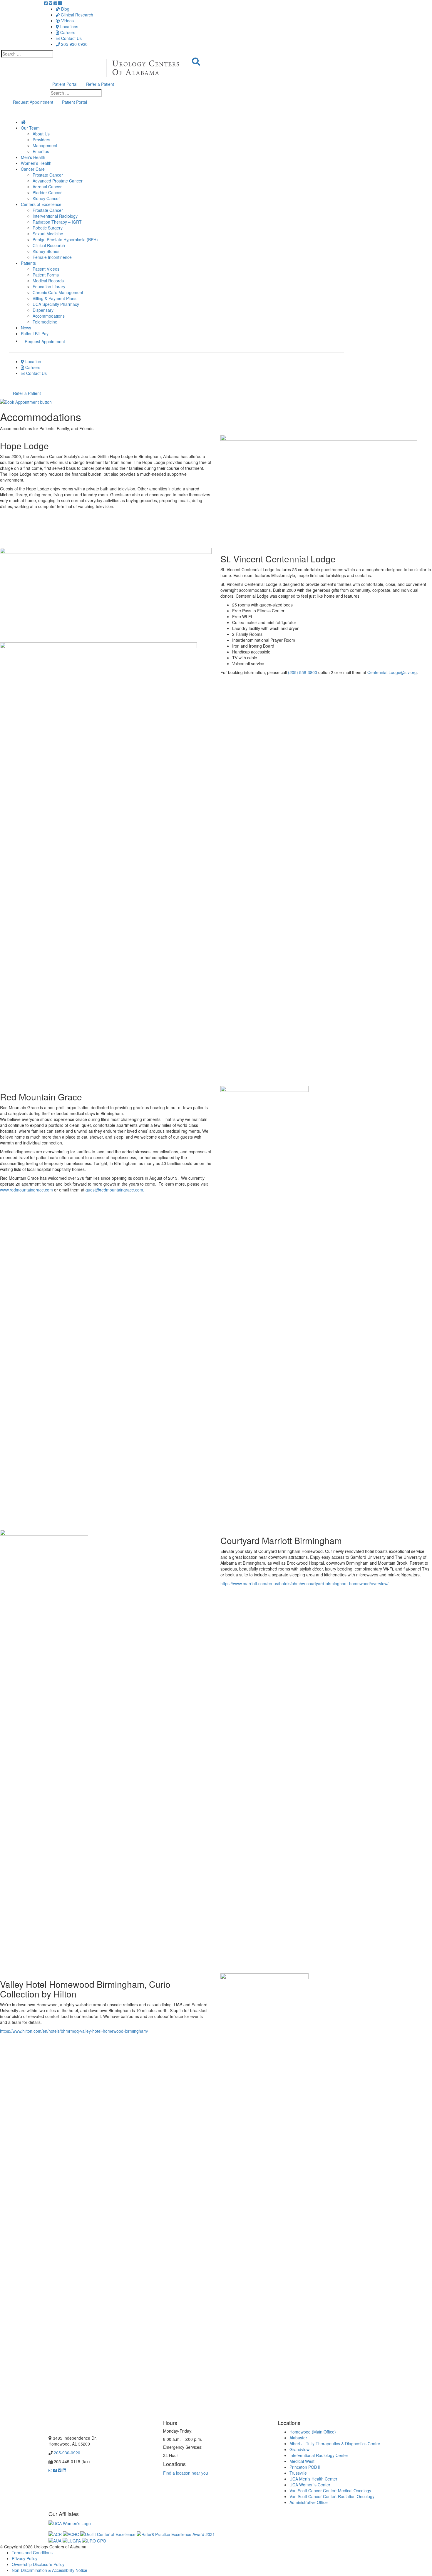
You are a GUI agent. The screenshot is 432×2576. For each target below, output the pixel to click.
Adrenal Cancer (47, 187)
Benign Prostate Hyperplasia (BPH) (65, 239)
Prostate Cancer (48, 175)
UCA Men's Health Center (313, 2479)
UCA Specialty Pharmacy (56, 304)
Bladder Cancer (47, 192)
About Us (41, 134)
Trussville (298, 2473)
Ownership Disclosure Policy (38, 2564)
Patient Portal (65, 84)
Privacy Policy (25, 2558)
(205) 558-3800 (303, 672)
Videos (67, 21)
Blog (65, 9)
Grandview (299, 2449)
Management (45, 145)
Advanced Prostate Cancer (58, 181)
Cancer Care (33, 169)
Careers (67, 32)
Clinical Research (76, 15)
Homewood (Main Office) (313, 2432)
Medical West (302, 2461)
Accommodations (49, 316)
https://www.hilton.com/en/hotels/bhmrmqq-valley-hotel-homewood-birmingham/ (74, 2031)
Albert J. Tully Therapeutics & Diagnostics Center (335, 2443)
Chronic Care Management (58, 292)
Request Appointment (33, 102)
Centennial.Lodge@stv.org (392, 672)
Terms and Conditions (32, 2552)
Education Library (49, 286)
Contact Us (71, 38)
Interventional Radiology (55, 216)
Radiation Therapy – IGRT (57, 222)
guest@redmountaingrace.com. (115, 1190)
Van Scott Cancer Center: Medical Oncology (330, 2490)
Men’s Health (33, 157)
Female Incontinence (52, 257)
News (26, 328)
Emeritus (41, 151)
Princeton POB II (305, 2467)
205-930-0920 (74, 44)
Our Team (30, 128)
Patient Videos (46, 269)
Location (33, 361)
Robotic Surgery (48, 228)
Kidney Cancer (46, 198)
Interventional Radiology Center (319, 2455)
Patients (28, 263)
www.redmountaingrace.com (26, 1190)
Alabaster (298, 2438)
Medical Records (48, 281)
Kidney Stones (46, 251)
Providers (41, 140)
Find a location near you (186, 2473)
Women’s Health (36, 163)
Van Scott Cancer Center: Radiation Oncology (332, 2496)
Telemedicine (45, 322)
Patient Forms (46, 275)
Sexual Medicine (48, 234)
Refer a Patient (100, 84)
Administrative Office (309, 2502)
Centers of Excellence (41, 204)
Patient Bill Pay (35, 333)
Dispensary (43, 310)
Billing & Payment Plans (55, 298)
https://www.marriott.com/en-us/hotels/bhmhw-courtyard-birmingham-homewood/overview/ (304, 1583)
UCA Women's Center (310, 2485)
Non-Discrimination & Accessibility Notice (50, 2570)
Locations (69, 26)
